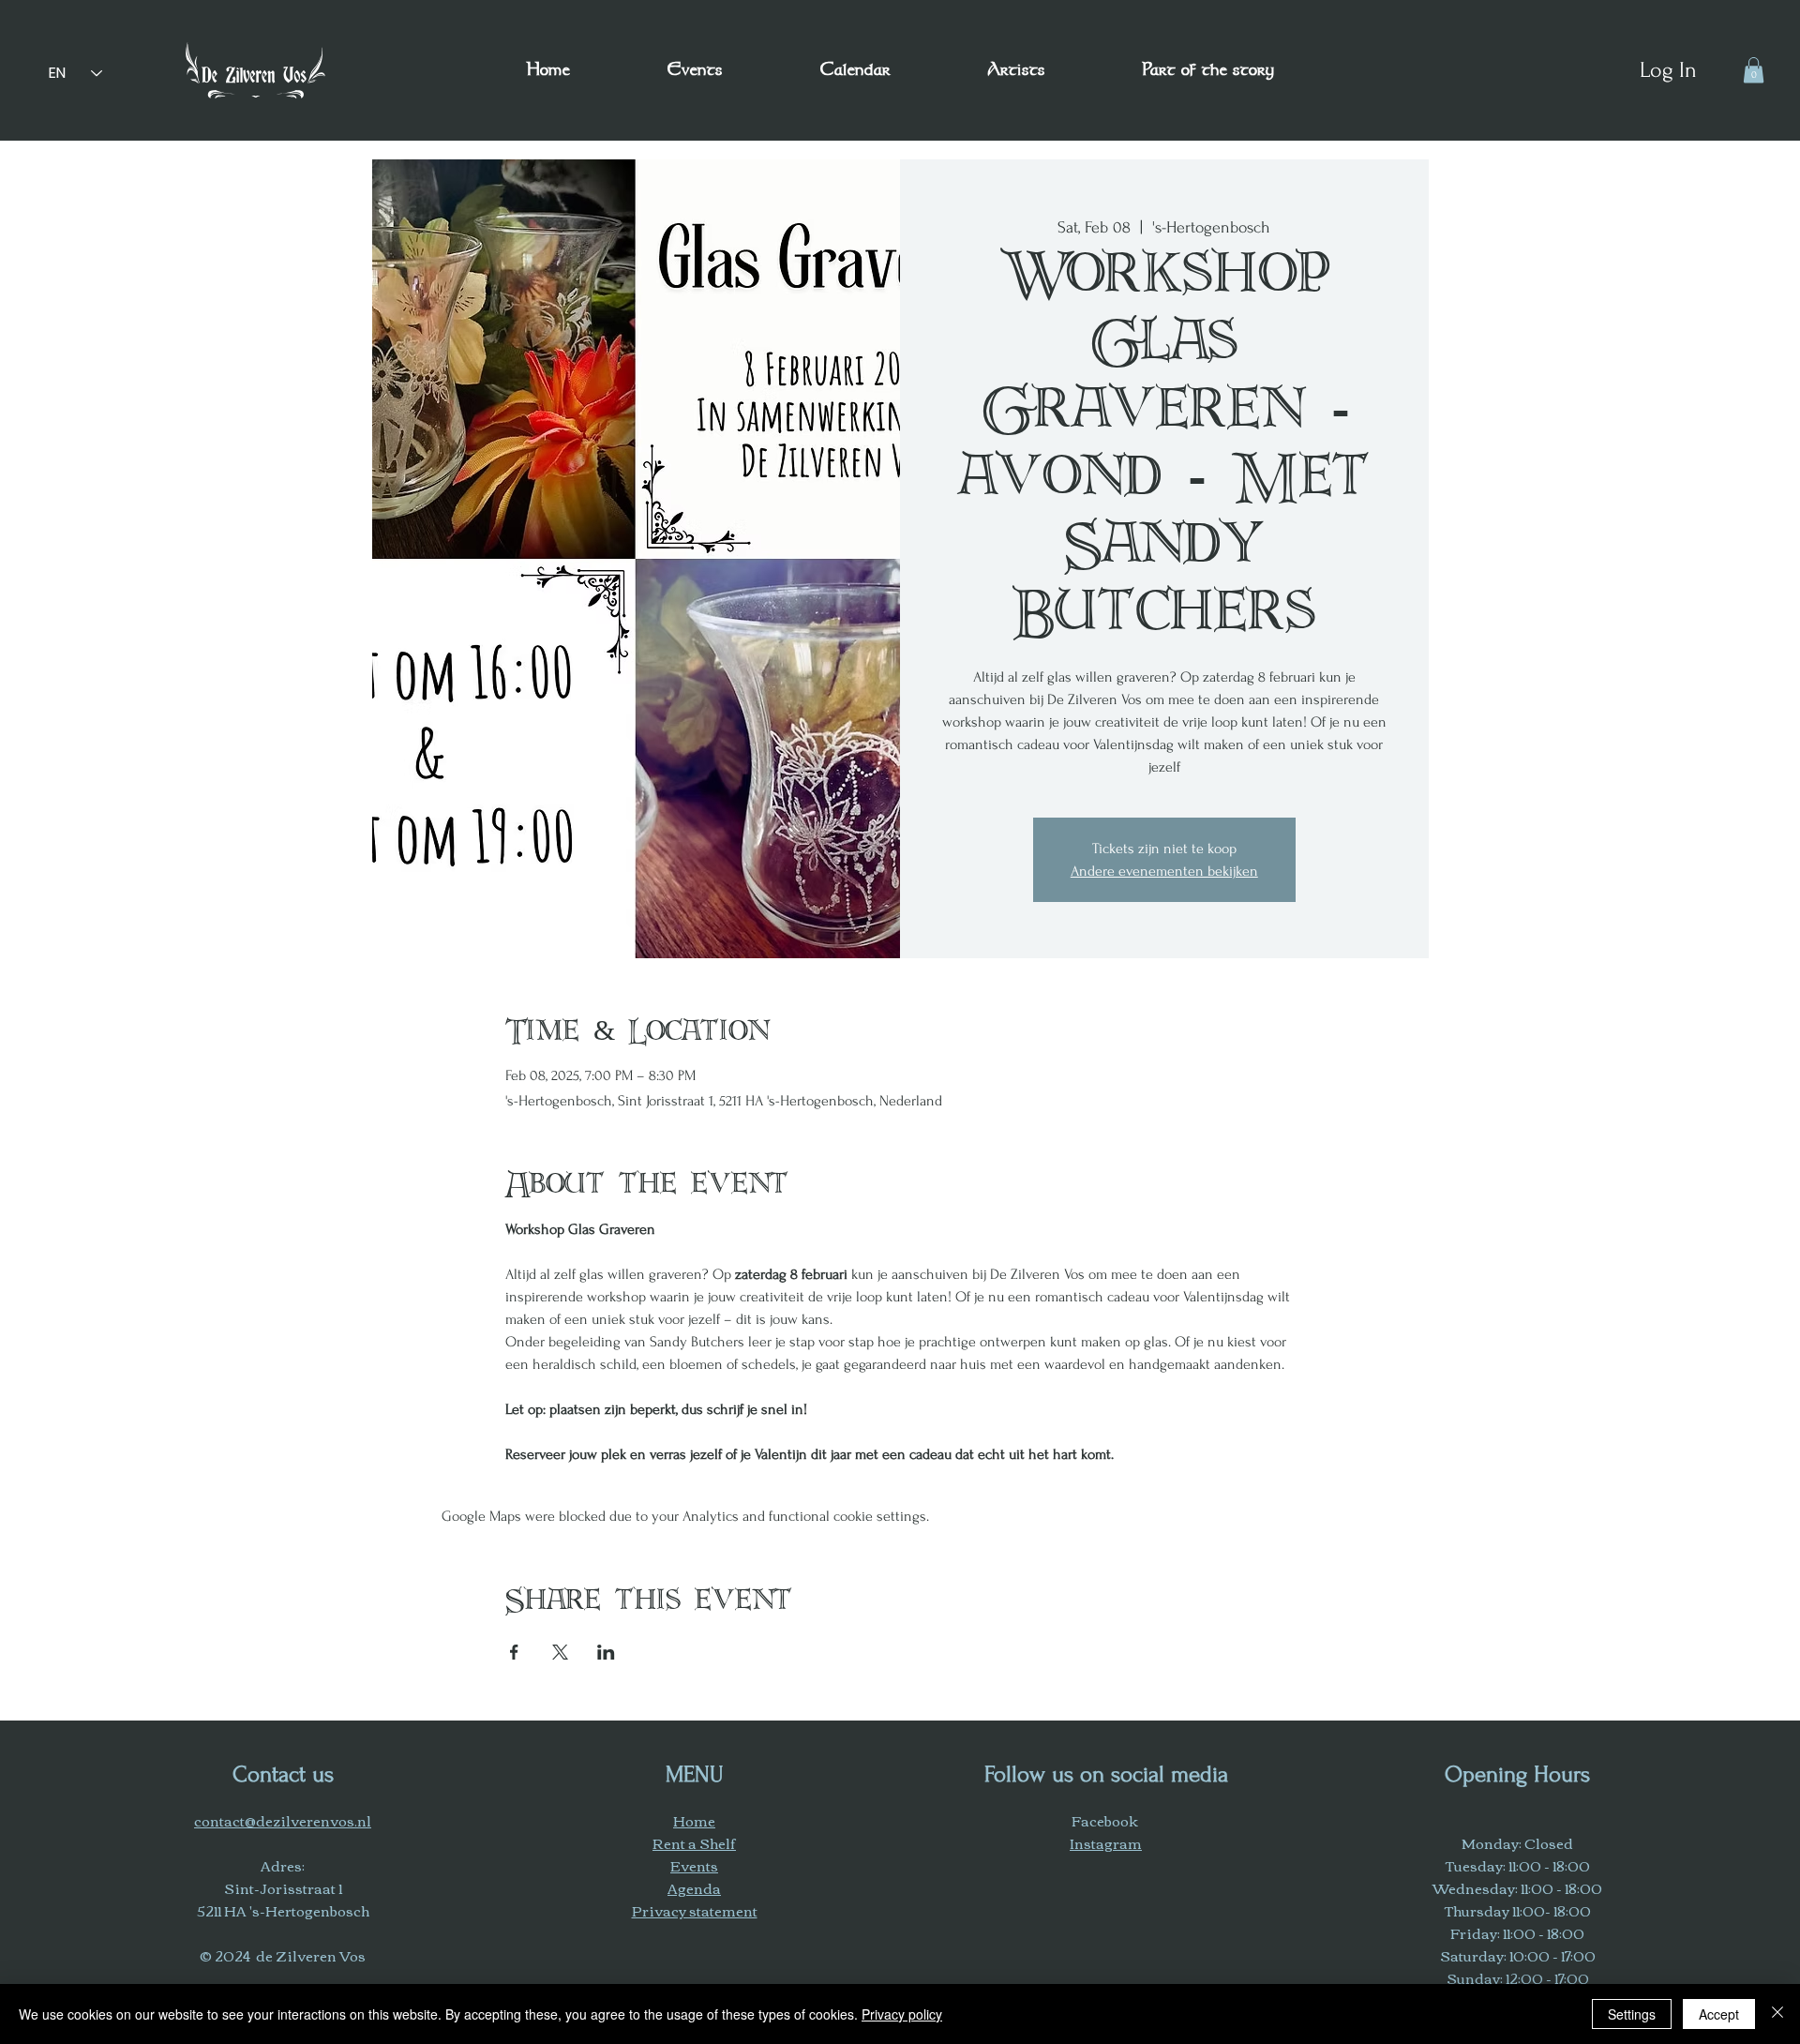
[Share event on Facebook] (514, 1652)
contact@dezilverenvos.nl (283, 1820)
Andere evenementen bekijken (1164, 871)
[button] (1207, 70)
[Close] (1777, 2014)
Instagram (1106, 1842)
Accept (1719, 2014)
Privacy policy (902, 2014)
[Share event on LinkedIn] (606, 1652)
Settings (1632, 2014)
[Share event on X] (560, 1652)
